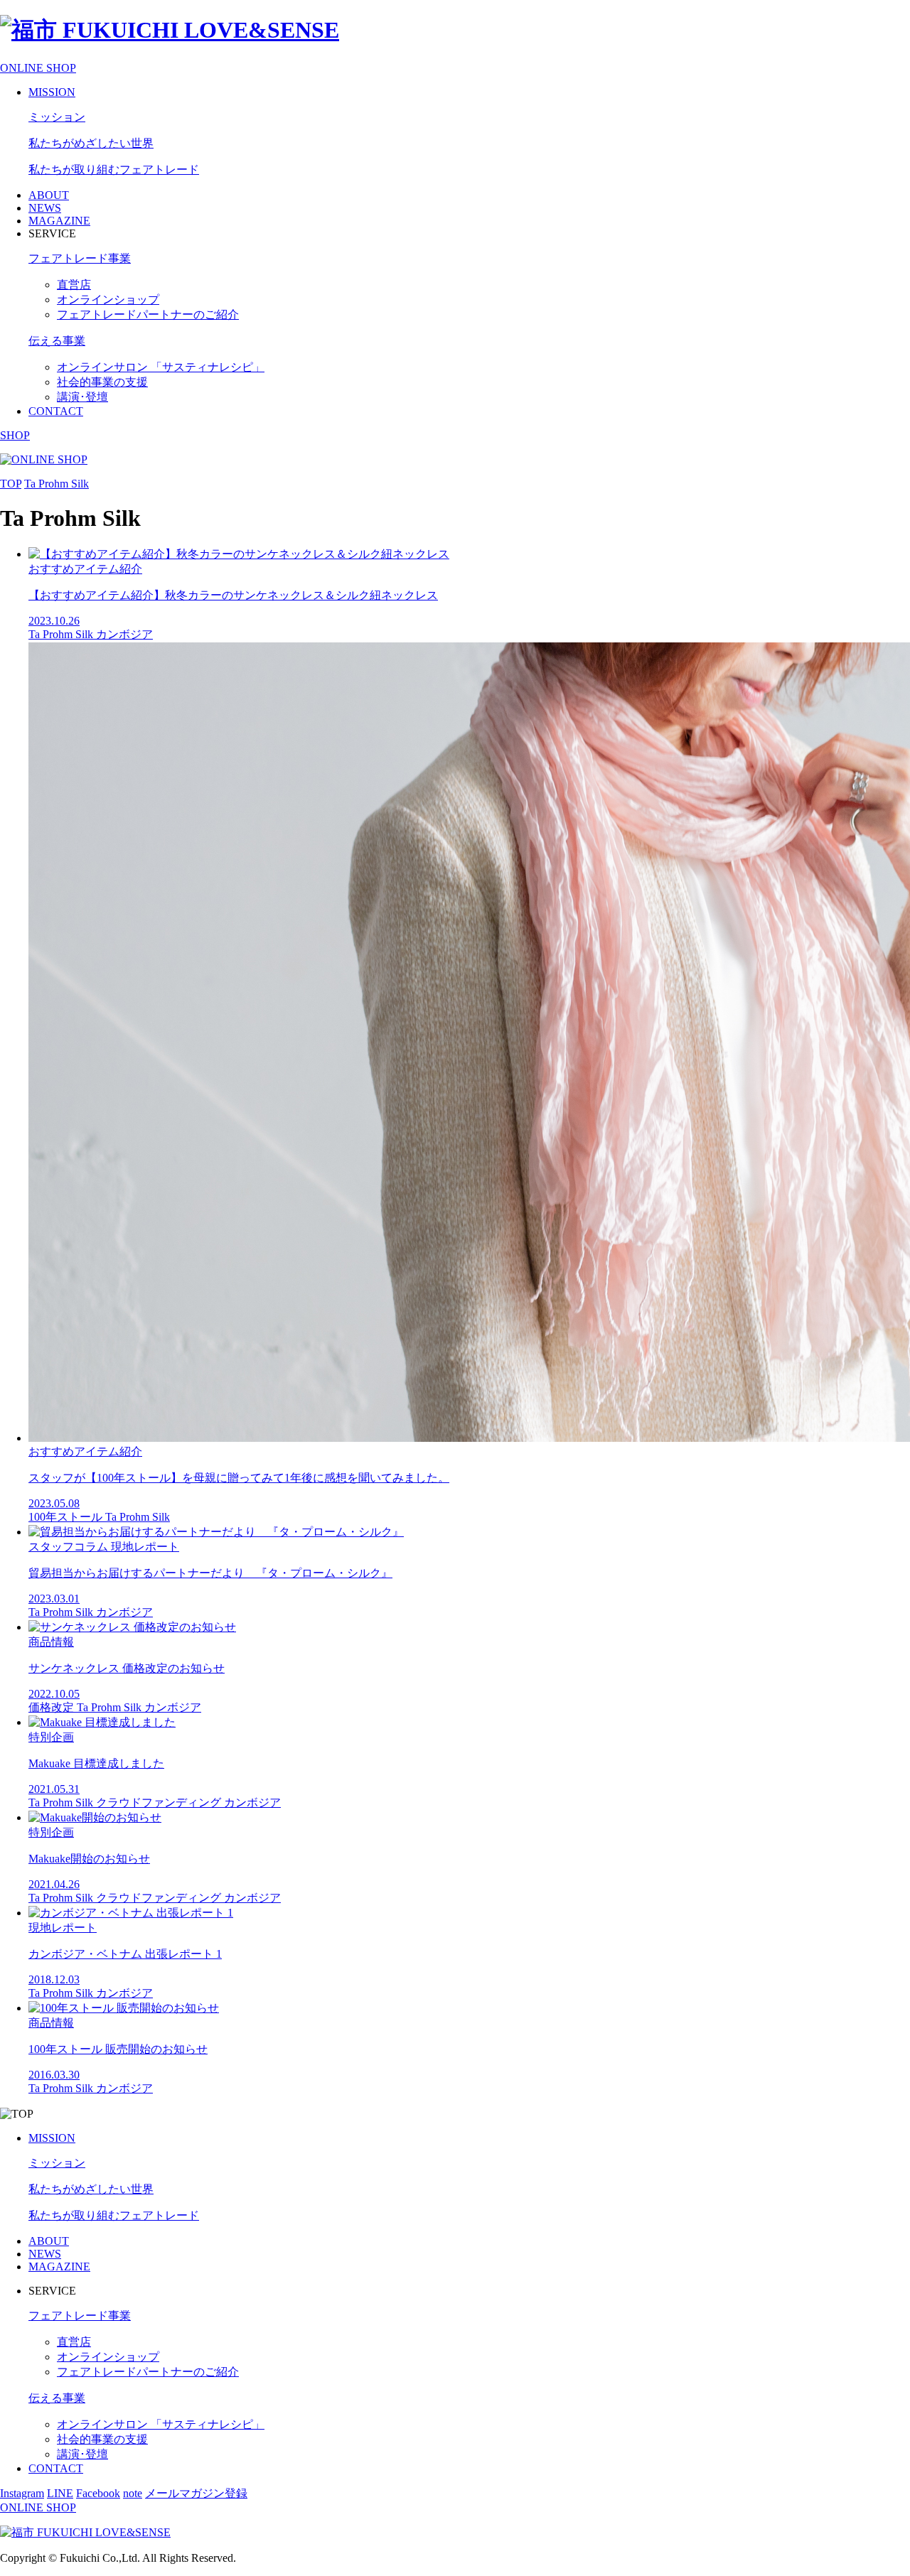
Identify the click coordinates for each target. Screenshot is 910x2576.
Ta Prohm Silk (57, 484)
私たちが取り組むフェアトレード (114, 169)
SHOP (15, 435)
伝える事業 (57, 341)
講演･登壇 (82, 397)
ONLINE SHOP (38, 68)
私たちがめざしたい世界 (91, 143)
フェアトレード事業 (80, 258)
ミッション (57, 117)
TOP (11, 484)
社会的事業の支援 (102, 382)
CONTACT (56, 411)
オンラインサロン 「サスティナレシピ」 (161, 367)
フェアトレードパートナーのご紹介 (148, 314)
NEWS (45, 208)
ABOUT (49, 195)
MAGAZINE (59, 221)
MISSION (52, 92)
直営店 (74, 285)
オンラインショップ (108, 300)
